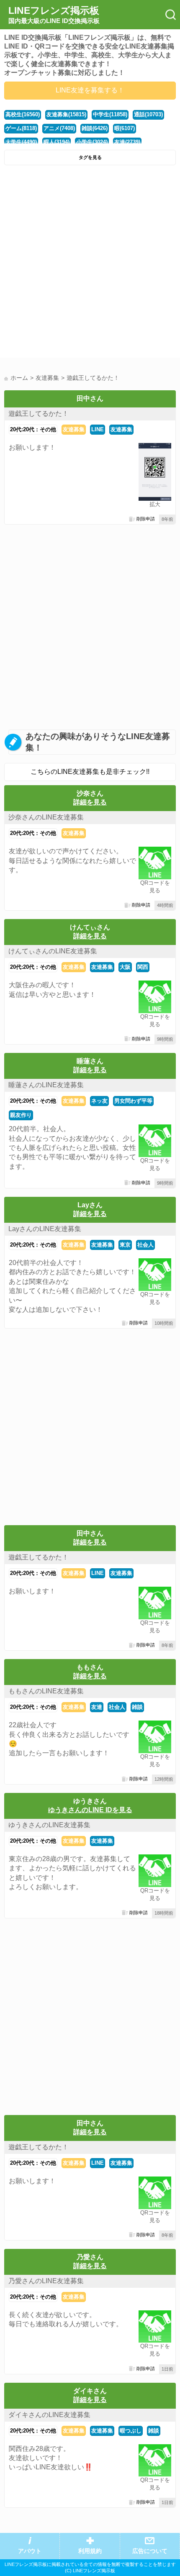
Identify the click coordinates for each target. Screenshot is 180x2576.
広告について (150, 2551)
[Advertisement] (90, 264)
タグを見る (90, 157)
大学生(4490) (21, 142)
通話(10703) (148, 114)
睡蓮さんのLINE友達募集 (46, 1085)
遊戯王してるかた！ (39, 414)
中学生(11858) (110, 114)
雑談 (137, 1707)
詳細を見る (90, 802)
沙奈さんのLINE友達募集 (46, 817)
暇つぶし (131, 2431)
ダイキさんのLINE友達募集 (49, 2415)
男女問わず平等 (133, 1101)
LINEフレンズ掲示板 (54, 15)
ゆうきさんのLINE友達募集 (49, 1825)
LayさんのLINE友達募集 (45, 1229)
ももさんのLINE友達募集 (46, 1691)
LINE (98, 429)
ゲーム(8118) (21, 128)
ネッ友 (99, 1101)
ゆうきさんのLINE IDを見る (90, 1810)
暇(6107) (125, 128)
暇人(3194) (57, 142)
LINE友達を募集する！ (90, 90)
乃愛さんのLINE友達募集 (46, 2281)
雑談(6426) (95, 128)
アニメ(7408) (59, 128)
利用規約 (90, 2551)
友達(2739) (127, 142)
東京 (125, 1245)
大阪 (125, 967)
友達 (97, 1707)
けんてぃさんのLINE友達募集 (53, 951)
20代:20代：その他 (33, 429)
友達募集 (74, 429)
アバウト (30, 2551)
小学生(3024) (92, 142)
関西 (143, 967)
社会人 (145, 1245)
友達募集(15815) (66, 114)
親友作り (21, 1115)
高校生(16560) (23, 114)
